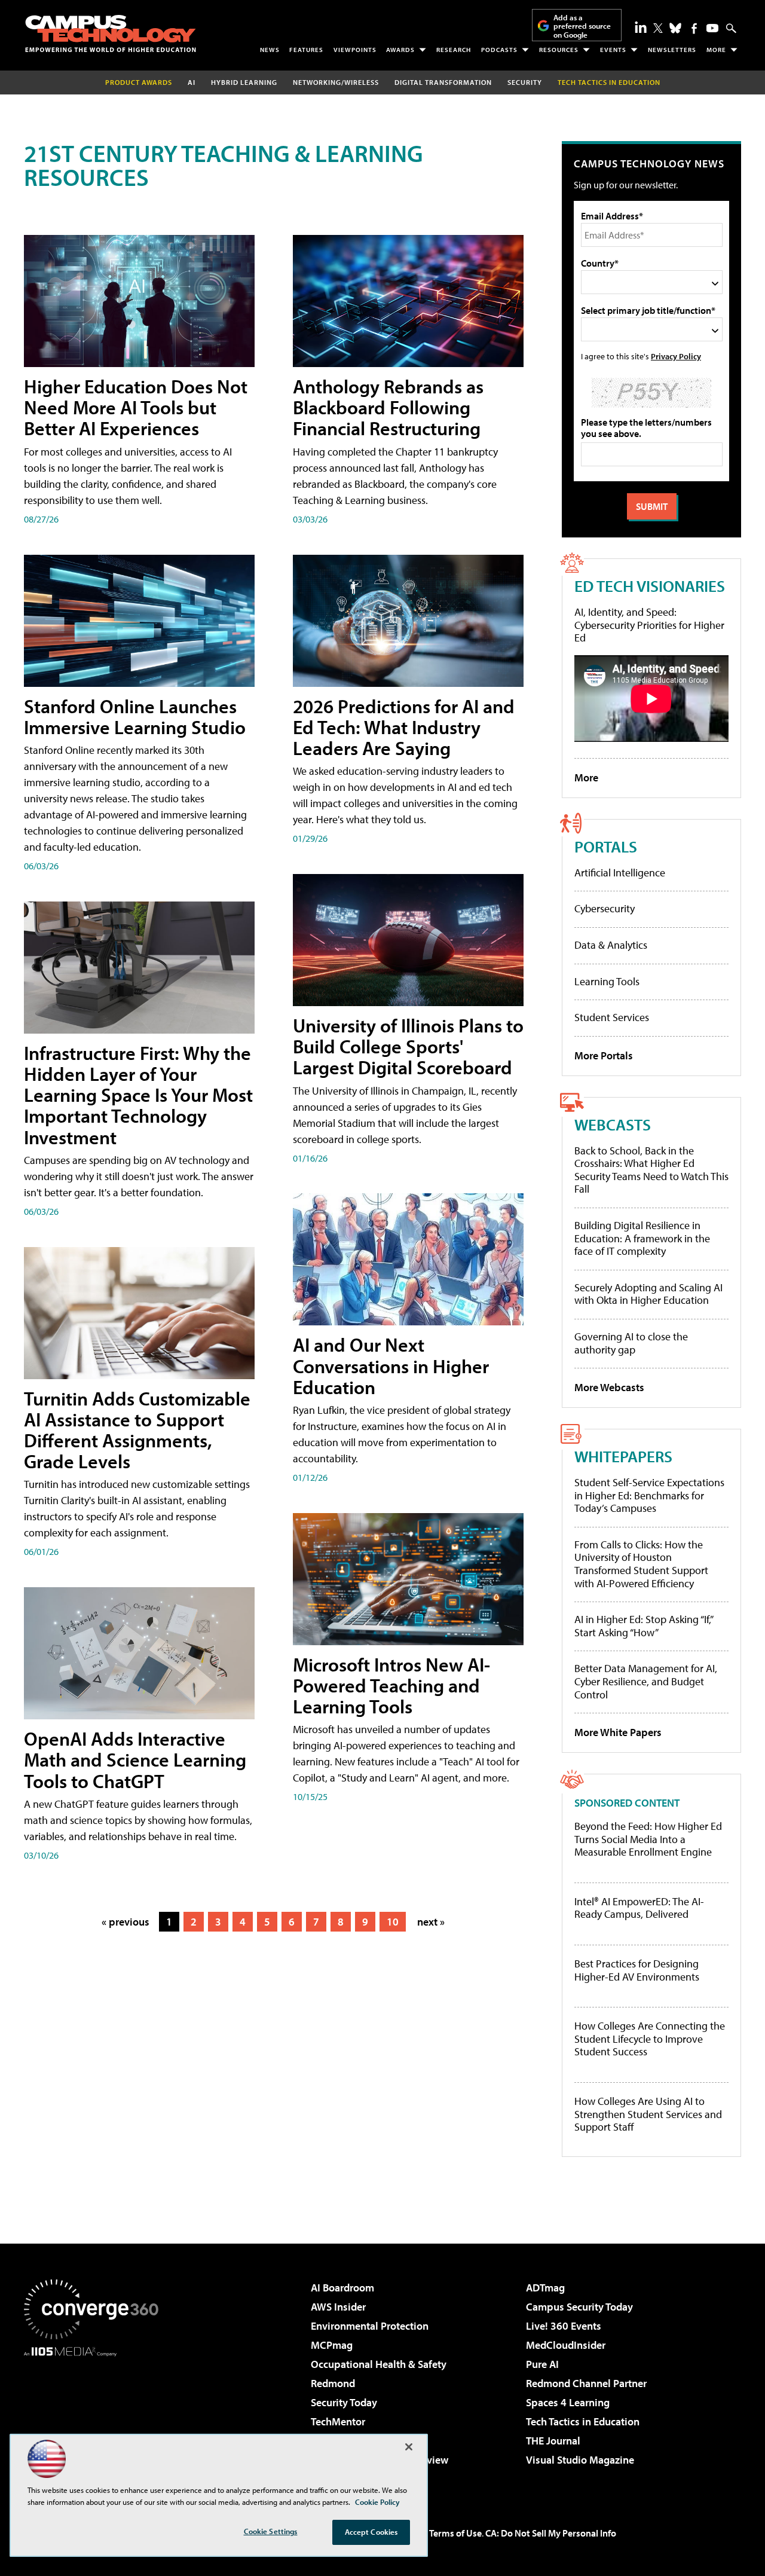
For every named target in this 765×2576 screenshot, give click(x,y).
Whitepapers (623, 1456)
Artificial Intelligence (620, 873)
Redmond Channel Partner (586, 2383)
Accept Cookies (371, 2532)
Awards (400, 50)
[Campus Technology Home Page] (111, 33)
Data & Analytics (611, 945)
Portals (606, 846)
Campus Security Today (579, 2307)
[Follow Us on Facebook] (694, 28)
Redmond (333, 2383)
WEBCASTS (613, 1124)
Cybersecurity (605, 908)
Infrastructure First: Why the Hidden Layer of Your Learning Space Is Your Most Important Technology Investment (138, 1095)
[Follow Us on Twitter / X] (658, 28)
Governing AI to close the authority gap (631, 1343)
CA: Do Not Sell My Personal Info (551, 2533)
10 (393, 1922)
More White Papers (618, 1732)
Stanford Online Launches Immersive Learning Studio (135, 716)
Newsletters (672, 50)
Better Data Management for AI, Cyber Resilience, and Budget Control (646, 1681)
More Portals (604, 1055)
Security (525, 82)
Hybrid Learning (244, 82)
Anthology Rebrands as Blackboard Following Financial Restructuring (388, 407)
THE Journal (553, 2441)
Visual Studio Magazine (580, 2460)
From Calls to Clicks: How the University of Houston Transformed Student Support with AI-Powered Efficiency (641, 1564)
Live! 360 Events (564, 2326)
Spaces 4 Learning (568, 2402)
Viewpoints (355, 50)
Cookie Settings (271, 2531)
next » (431, 1922)
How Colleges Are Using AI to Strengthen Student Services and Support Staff (648, 2114)
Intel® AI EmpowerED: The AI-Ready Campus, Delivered (639, 1908)
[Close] (409, 2447)
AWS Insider (338, 2307)
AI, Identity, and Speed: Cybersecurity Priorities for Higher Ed (649, 625)
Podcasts (499, 50)
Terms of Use (455, 2533)
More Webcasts (609, 1387)
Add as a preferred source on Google (582, 26)
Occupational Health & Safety (379, 2364)
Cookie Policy (377, 2502)
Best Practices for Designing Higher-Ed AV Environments (637, 1970)
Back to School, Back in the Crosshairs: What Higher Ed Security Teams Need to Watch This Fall (651, 1170)
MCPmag (332, 2345)
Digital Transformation (443, 82)
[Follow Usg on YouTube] (712, 28)
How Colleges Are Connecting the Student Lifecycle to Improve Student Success (650, 2039)
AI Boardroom (342, 2288)
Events (613, 50)
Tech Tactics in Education (583, 2421)
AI (192, 82)
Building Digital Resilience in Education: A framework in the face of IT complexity (642, 1238)
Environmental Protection (370, 2326)
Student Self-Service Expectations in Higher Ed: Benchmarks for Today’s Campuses (649, 1495)
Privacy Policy (676, 356)
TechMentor (338, 2421)
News (270, 50)
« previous (126, 1922)
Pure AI (542, 2364)
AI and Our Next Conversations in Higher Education (391, 1365)
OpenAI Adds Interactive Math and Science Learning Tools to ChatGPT (135, 1759)
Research (454, 50)
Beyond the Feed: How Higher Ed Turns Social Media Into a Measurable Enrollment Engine (648, 1839)
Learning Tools (607, 981)
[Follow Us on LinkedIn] (641, 27)
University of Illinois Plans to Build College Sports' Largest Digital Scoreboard (408, 1046)
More (716, 50)
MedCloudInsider (566, 2345)
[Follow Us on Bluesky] (675, 28)
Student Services (612, 1017)
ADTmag (545, 2288)
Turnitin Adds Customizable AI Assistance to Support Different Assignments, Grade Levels (137, 1430)
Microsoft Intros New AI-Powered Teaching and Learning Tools (391, 1685)
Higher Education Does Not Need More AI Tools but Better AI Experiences (136, 407)
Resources (559, 50)
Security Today (344, 2402)
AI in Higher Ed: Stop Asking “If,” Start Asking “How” (643, 1626)
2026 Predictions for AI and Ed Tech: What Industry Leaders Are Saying (404, 727)
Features (306, 50)
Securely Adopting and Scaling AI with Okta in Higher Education (648, 1294)
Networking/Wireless (336, 82)
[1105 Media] (96, 2418)
